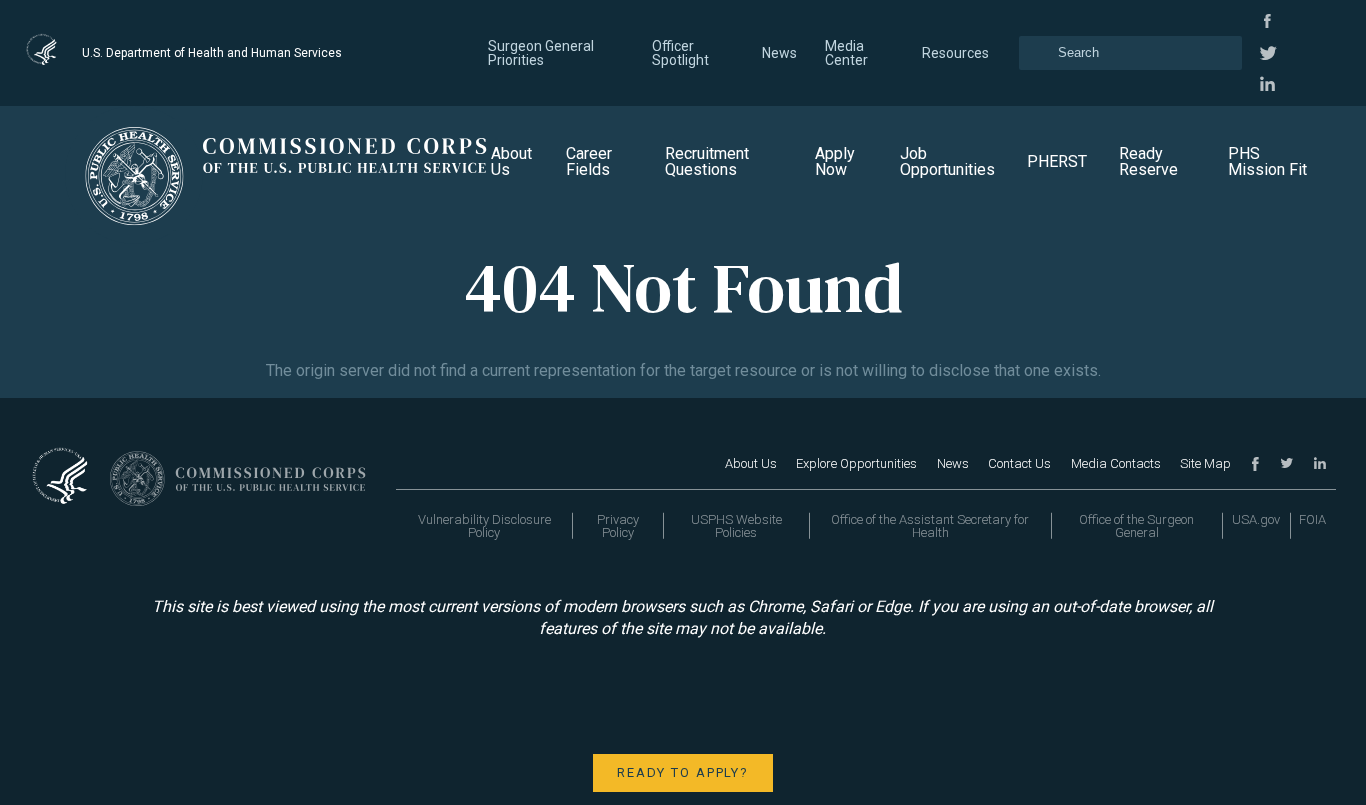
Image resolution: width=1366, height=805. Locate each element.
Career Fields (589, 161)
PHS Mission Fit (1267, 161)
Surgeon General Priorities (541, 53)
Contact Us (1019, 463)
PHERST (1057, 161)
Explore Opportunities (856, 463)
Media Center (846, 53)
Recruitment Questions (707, 161)
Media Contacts (1116, 463)
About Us (511, 161)
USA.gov (1256, 519)
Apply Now (835, 161)
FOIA (1312, 519)
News (779, 53)
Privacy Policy (618, 526)
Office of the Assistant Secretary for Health (930, 526)
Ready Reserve (1148, 161)
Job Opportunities (947, 161)
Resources (955, 53)
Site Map (1205, 463)
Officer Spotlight (680, 53)
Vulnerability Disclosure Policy (484, 526)
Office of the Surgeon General (1136, 526)
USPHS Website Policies (736, 526)
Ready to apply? (683, 772)
